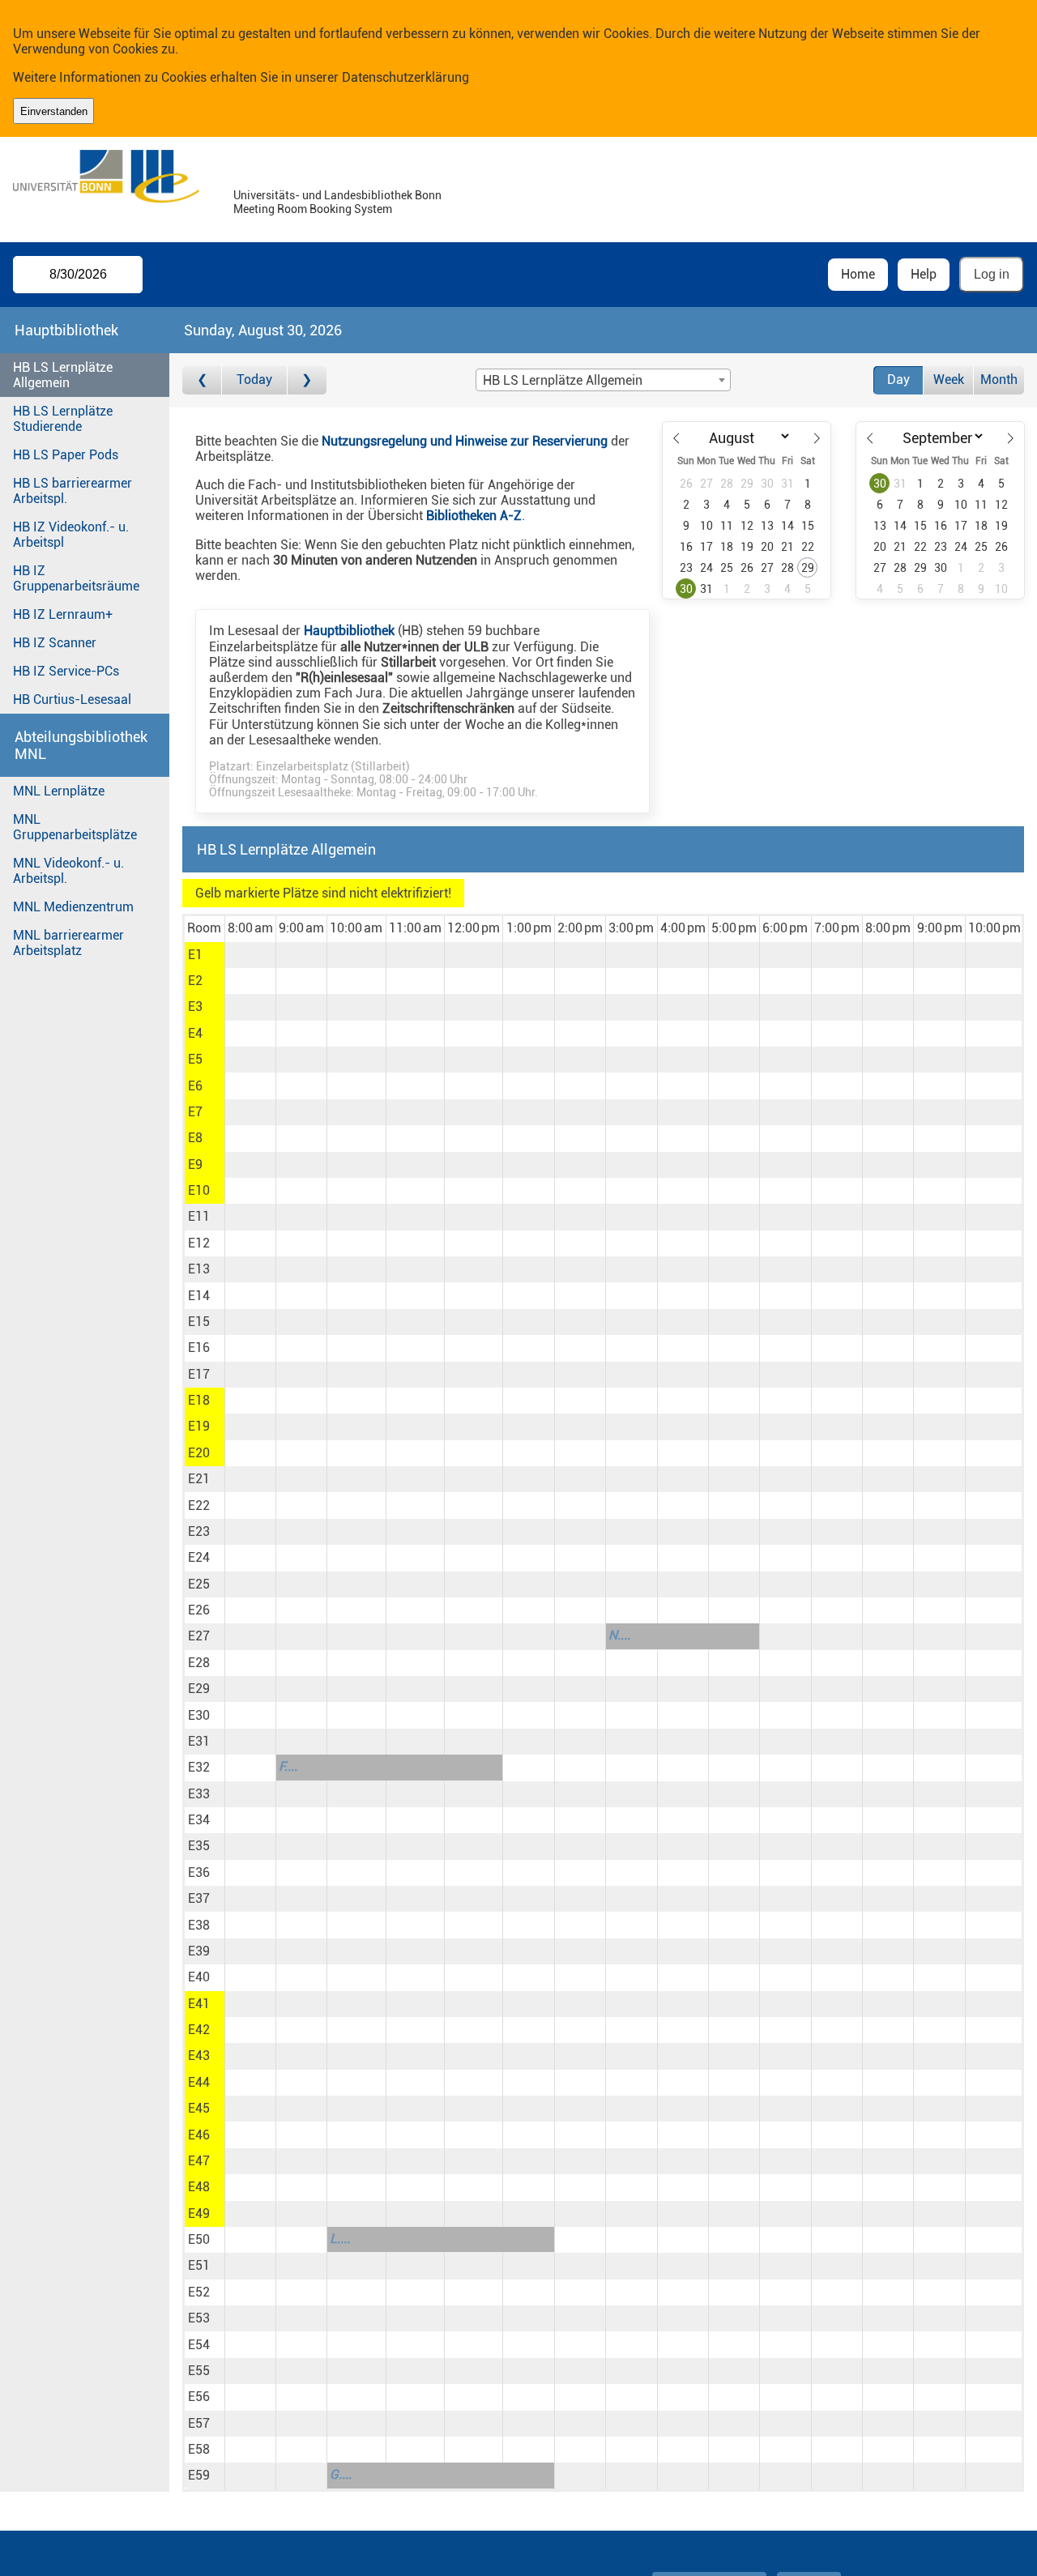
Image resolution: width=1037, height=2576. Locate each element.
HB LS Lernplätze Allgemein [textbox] (563, 380)
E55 (199, 2371)
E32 (199, 1767)
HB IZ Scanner (55, 643)
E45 (199, 2108)
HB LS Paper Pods (66, 455)
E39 (199, 1951)
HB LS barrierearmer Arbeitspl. (73, 491)
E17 (199, 1374)
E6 (195, 1086)
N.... (619, 1635)
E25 (199, 1584)
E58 (199, 2449)
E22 (199, 1506)
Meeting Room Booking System (313, 209)
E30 (199, 1715)
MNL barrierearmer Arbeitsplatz (68, 943)
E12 (199, 1243)
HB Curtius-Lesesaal (72, 699)
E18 (199, 1400)
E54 (199, 2345)
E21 (199, 1479)
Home (858, 274)
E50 (199, 2239)
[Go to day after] (307, 380)
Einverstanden (54, 111)
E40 (199, 1977)
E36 (199, 1872)
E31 (199, 1741)
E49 (199, 2213)
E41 (199, 2004)
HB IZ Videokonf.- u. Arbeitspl (71, 535)
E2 (195, 981)
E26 (199, 1610)
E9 (195, 1164)
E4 (195, 1033)
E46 (199, 2135)
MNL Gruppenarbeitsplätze (75, 827)
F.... (288, 1766)
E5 (195, 1059)
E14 (199, 1296)
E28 (199, 1663)
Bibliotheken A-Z (474, 516)
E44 (199, 2082)
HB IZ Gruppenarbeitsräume (76, 578)
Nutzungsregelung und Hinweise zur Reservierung (465, 441)
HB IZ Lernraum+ (63, 614)
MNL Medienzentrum (73, 907)
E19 (199, 1426)
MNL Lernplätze (59, 791)
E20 (199, 1453)
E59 (199, 2475)
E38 (199, 1925)
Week (949, 380)
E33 (199, 1794)
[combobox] (603, 380)
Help (924, 274)
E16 (199, 1348)
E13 (199, 1269)
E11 (199, 1216)
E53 (199, 2318)
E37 (199, 1898)
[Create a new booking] (250, 955)
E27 (199, 1636)
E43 (199, 2056)
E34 (199, 1820)
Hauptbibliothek (349, 631)
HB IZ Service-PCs (66, 671)
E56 (199, 2397)
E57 (199, 2423)
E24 (199, 1557)
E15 (199, 1322)
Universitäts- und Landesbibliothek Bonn (337, 196)
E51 (199, 2265)
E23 (199, 1531)
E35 (199, 1846)
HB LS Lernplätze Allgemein (63, 375)
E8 (195, 1138)
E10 (199, 1190)
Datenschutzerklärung (405, 77)
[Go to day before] (202, 380)
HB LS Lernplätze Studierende (63, 419)
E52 (199, 2292)
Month (999, 380)
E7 (195, 1112)
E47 (199, 2161)
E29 (199, 1689)
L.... (340, 2239)
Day (898, 380)
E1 (195, 955)
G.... (341, 2474)
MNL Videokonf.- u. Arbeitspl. (68, 871)
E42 (199, 2030)
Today (254, 380)
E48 (199, 2187)
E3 (195, 1007)
